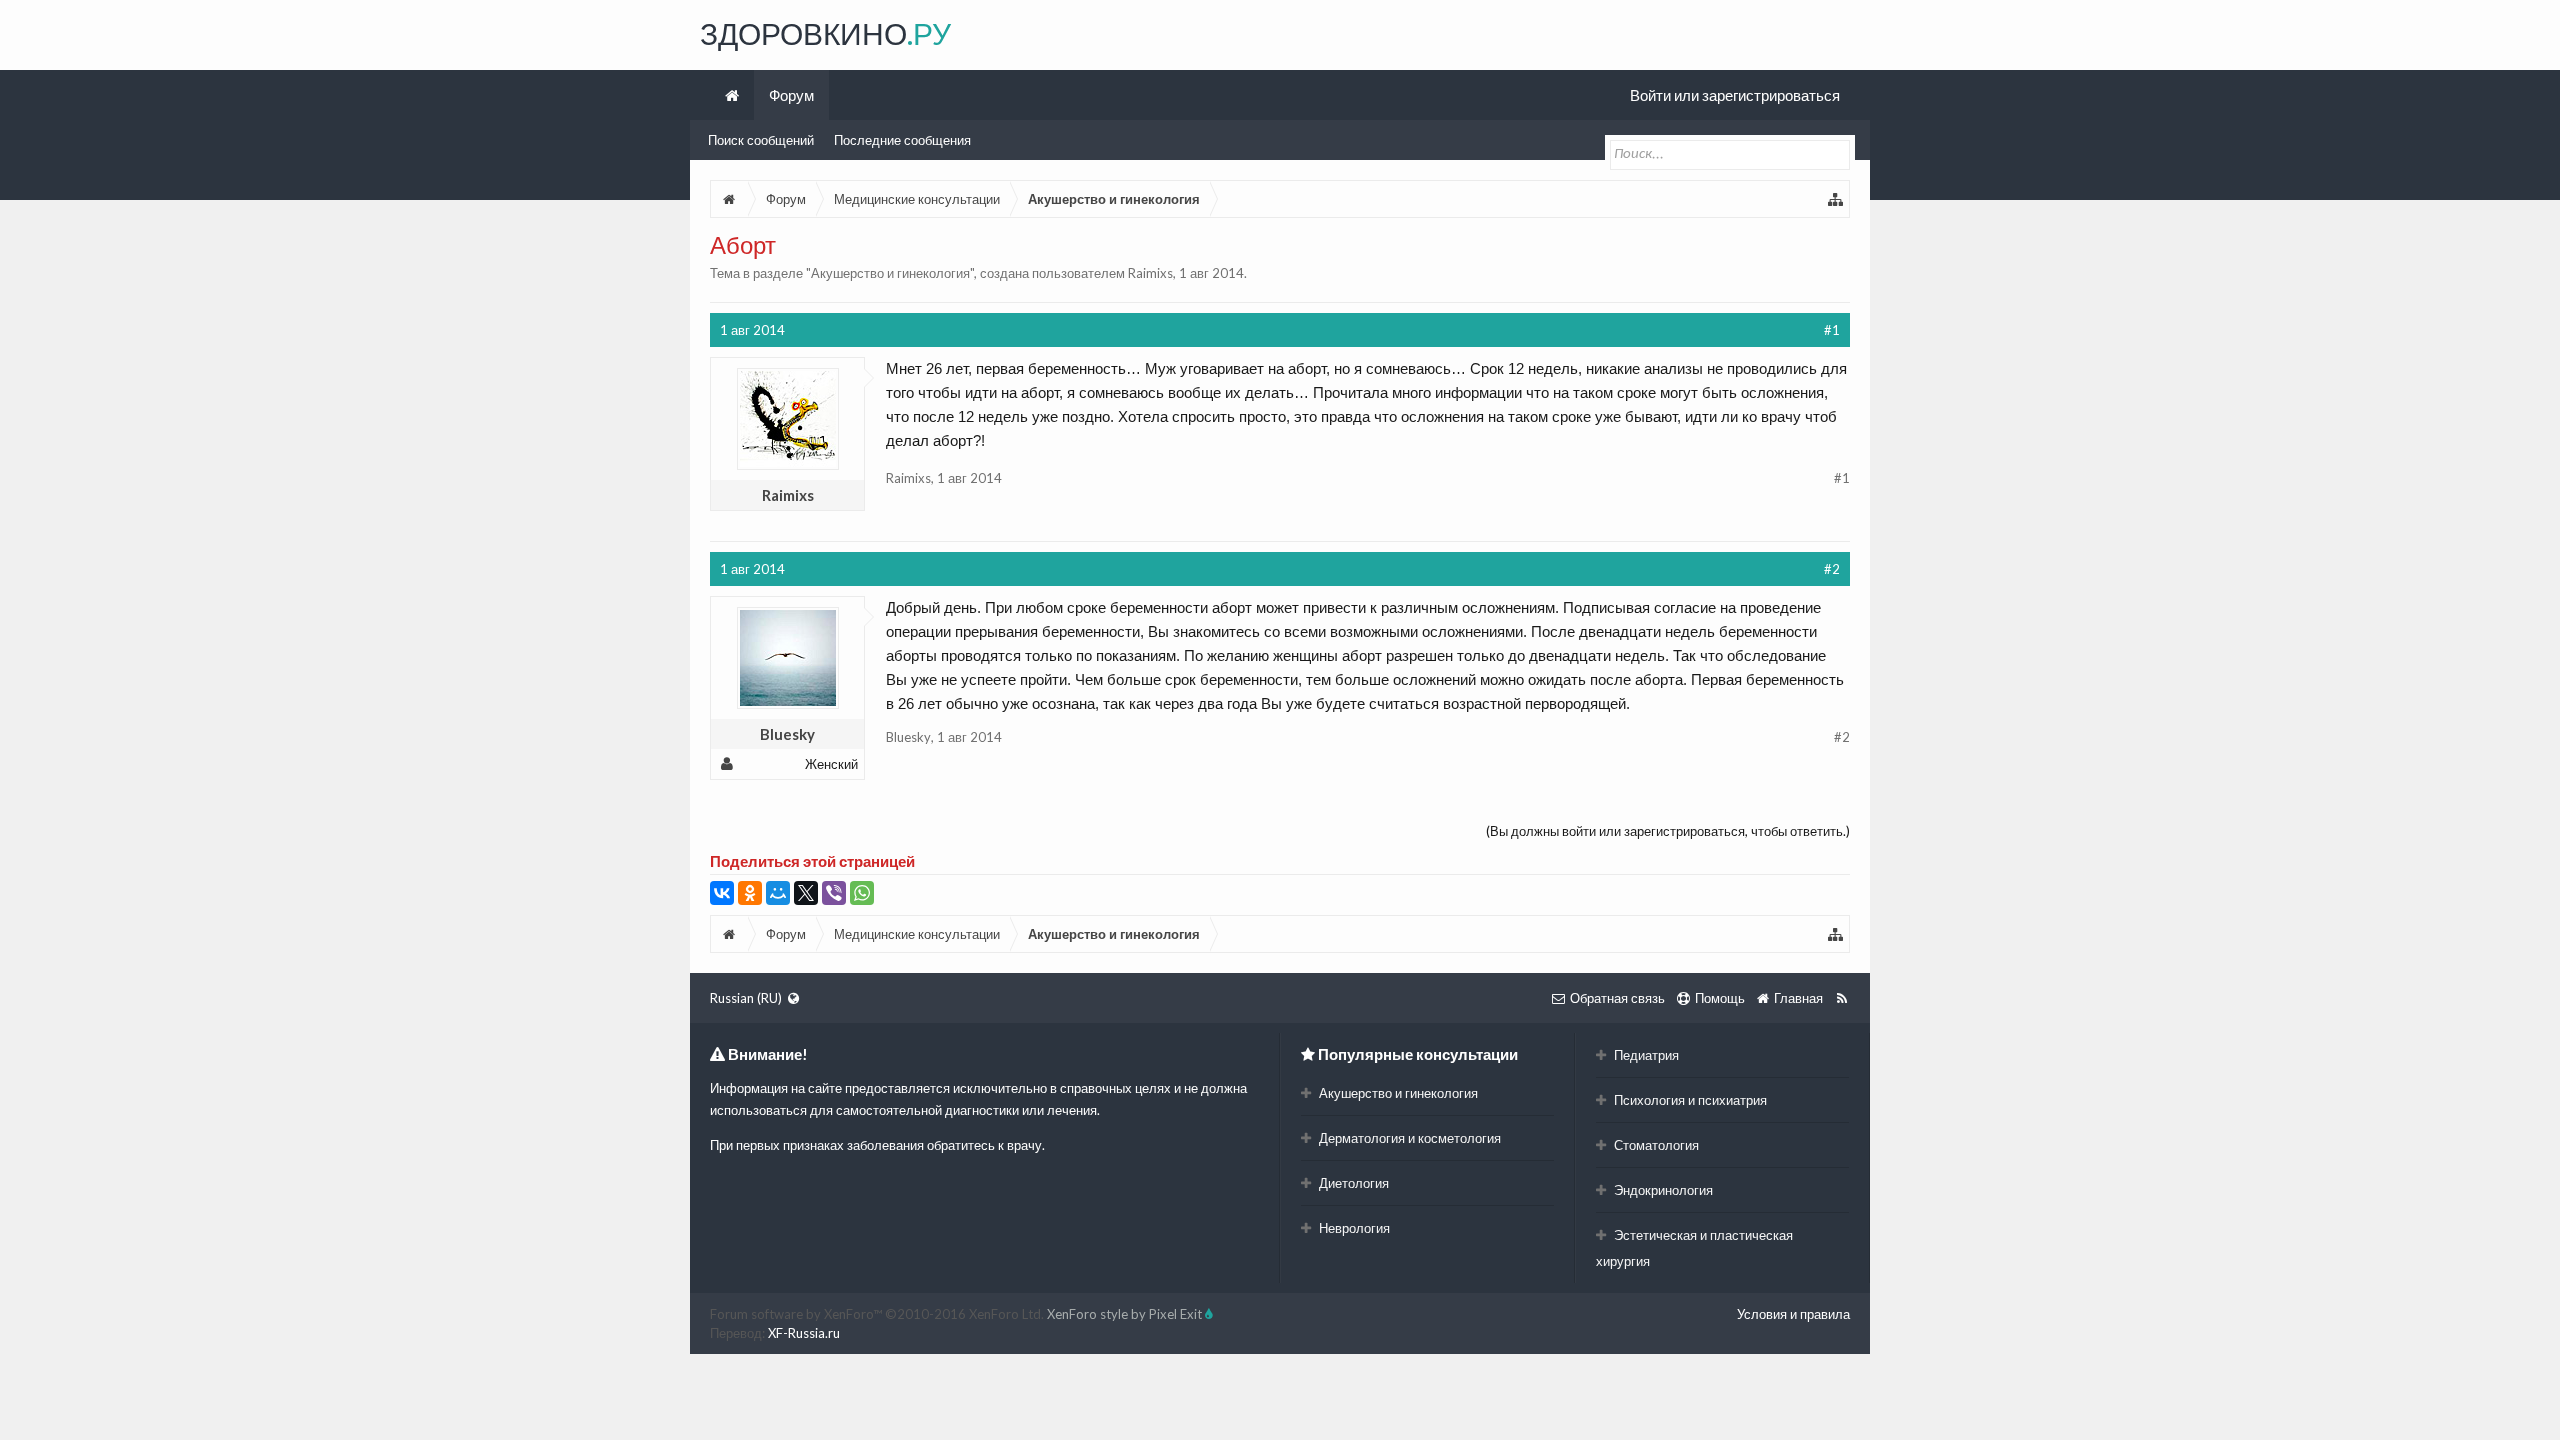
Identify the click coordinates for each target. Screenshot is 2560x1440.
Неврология (1353, 1228)
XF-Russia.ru (804, 1333)
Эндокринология (1662, 1190)
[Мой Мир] (778, 893)
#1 (1832, 330)
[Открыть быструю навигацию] (1836, 199)
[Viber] (834, 893)
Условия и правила (1793, 1314)
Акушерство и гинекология (890, 273)
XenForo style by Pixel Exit (1126, 1314)
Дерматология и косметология (1408, 1138)
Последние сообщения (902, 140)
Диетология (1352, 1183)
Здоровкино (825, 33)
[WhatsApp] (862, 893)
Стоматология (1655, 1145)
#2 (1832, 569)
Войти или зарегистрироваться (1735, 95)
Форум (791, 95)
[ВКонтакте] (722, 893)
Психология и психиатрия (1689, 1100)
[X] (806, 893)
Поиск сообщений (761, 140)
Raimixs (1150, 273)
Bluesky (787, 734)
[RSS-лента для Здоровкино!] (1841, 998)
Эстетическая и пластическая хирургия (1694, 1248)
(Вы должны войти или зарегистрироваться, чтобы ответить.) (1668, 831)
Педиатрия (1645, 1055)
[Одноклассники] (750, 893)
